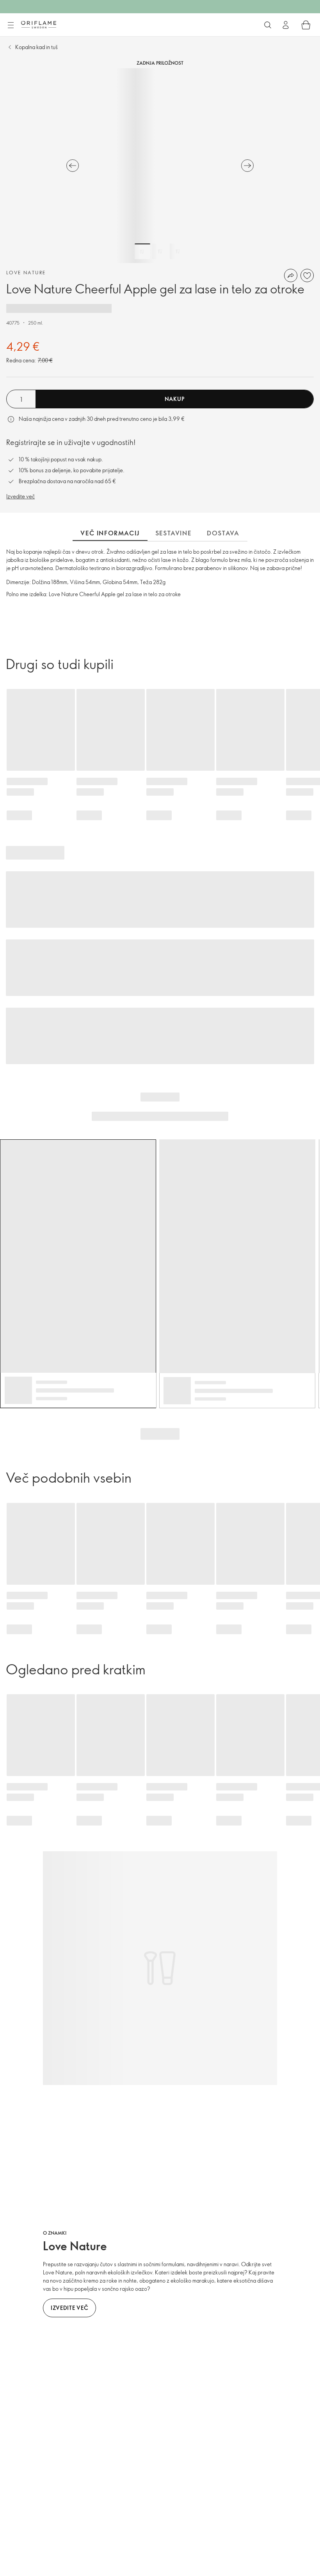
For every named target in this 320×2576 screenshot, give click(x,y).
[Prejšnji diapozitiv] (73, 166)
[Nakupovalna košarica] (306, 25)
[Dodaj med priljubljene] (307, 275)
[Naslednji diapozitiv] (247, 166)
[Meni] (11, 25)
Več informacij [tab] (110, 533)
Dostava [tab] (223, 533)
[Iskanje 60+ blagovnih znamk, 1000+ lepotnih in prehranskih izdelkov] (268, 25)
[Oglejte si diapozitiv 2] (160, 251)
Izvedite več (20, 496)
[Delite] (291, 275)
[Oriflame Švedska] (39, 25)
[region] (160, 166)
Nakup (175, 399)
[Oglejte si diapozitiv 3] (178, 251)
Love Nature (26, 272)
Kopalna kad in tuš (36, 47)
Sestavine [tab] (173, 533)
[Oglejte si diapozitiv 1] (142, 251)
